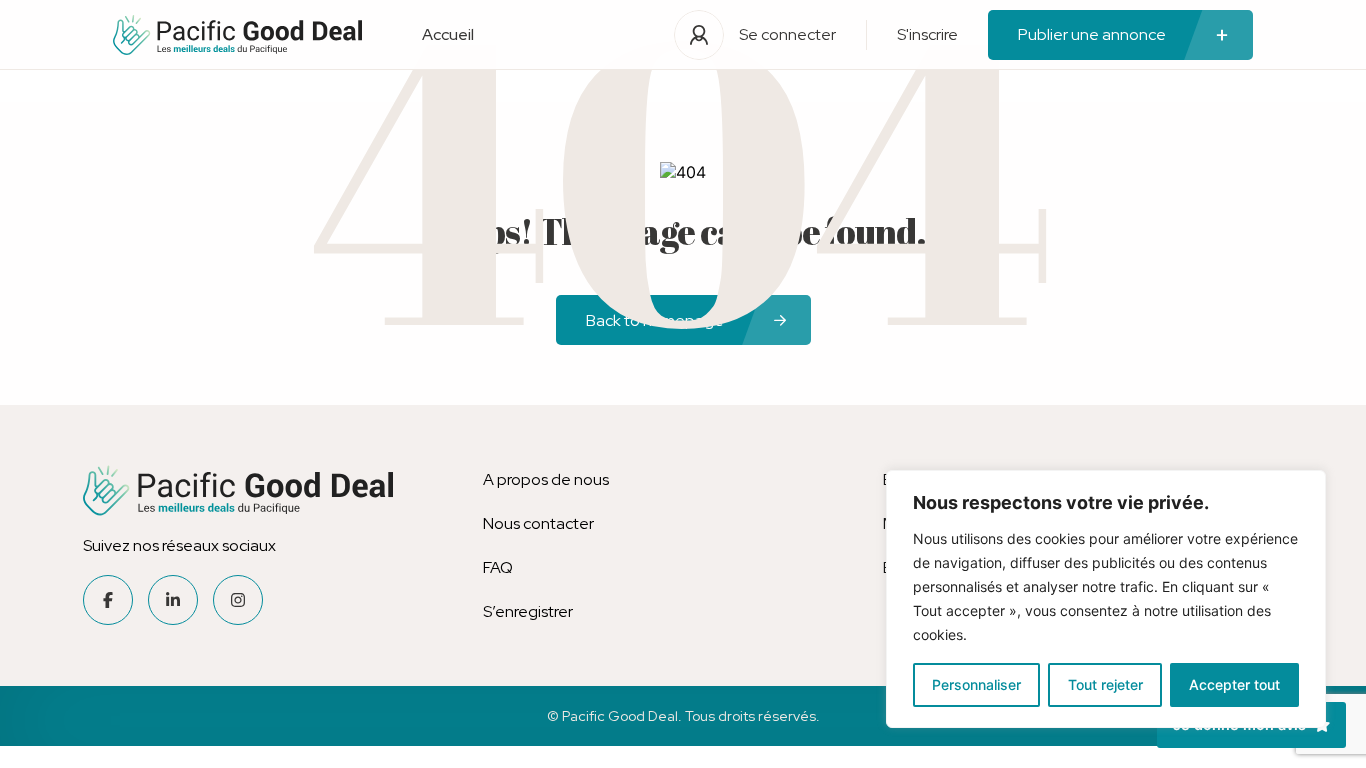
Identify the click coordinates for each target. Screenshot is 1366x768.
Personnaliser (976, 684)
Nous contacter (538, 523)
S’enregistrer (528, 611)
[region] (1106, 599)
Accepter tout (1234, 684)
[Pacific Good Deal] (237, 35)
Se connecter (787, 34)
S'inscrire (927, 34)
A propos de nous (546, 479)
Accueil (448, 34)
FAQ (498, 567)
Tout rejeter (1105, 684)
